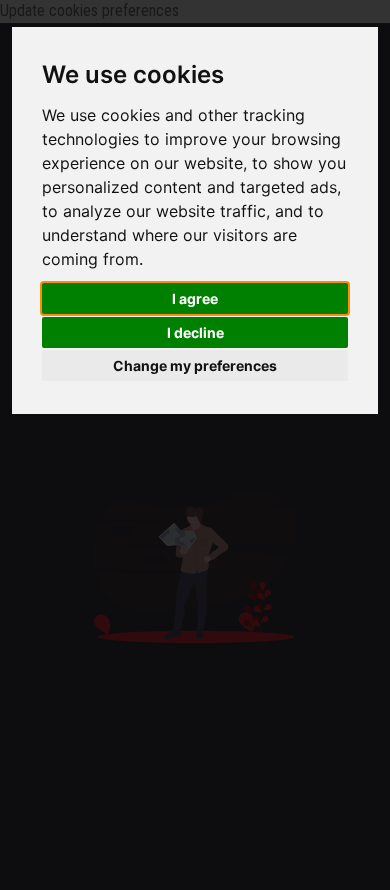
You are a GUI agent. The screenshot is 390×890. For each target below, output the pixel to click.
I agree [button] (195, 298)
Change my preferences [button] (195, 365)
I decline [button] (195, 332)
